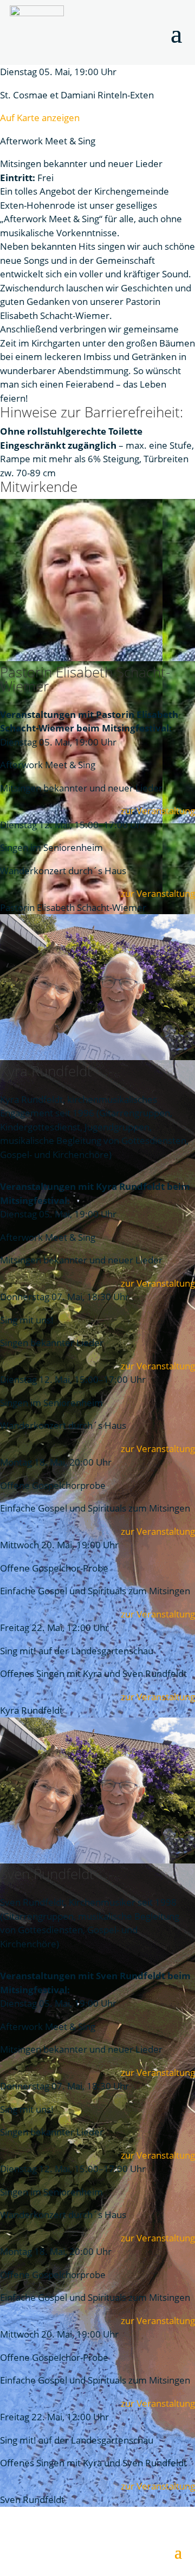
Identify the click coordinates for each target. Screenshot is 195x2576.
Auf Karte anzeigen (40, 118)
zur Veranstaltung (158, 811)
